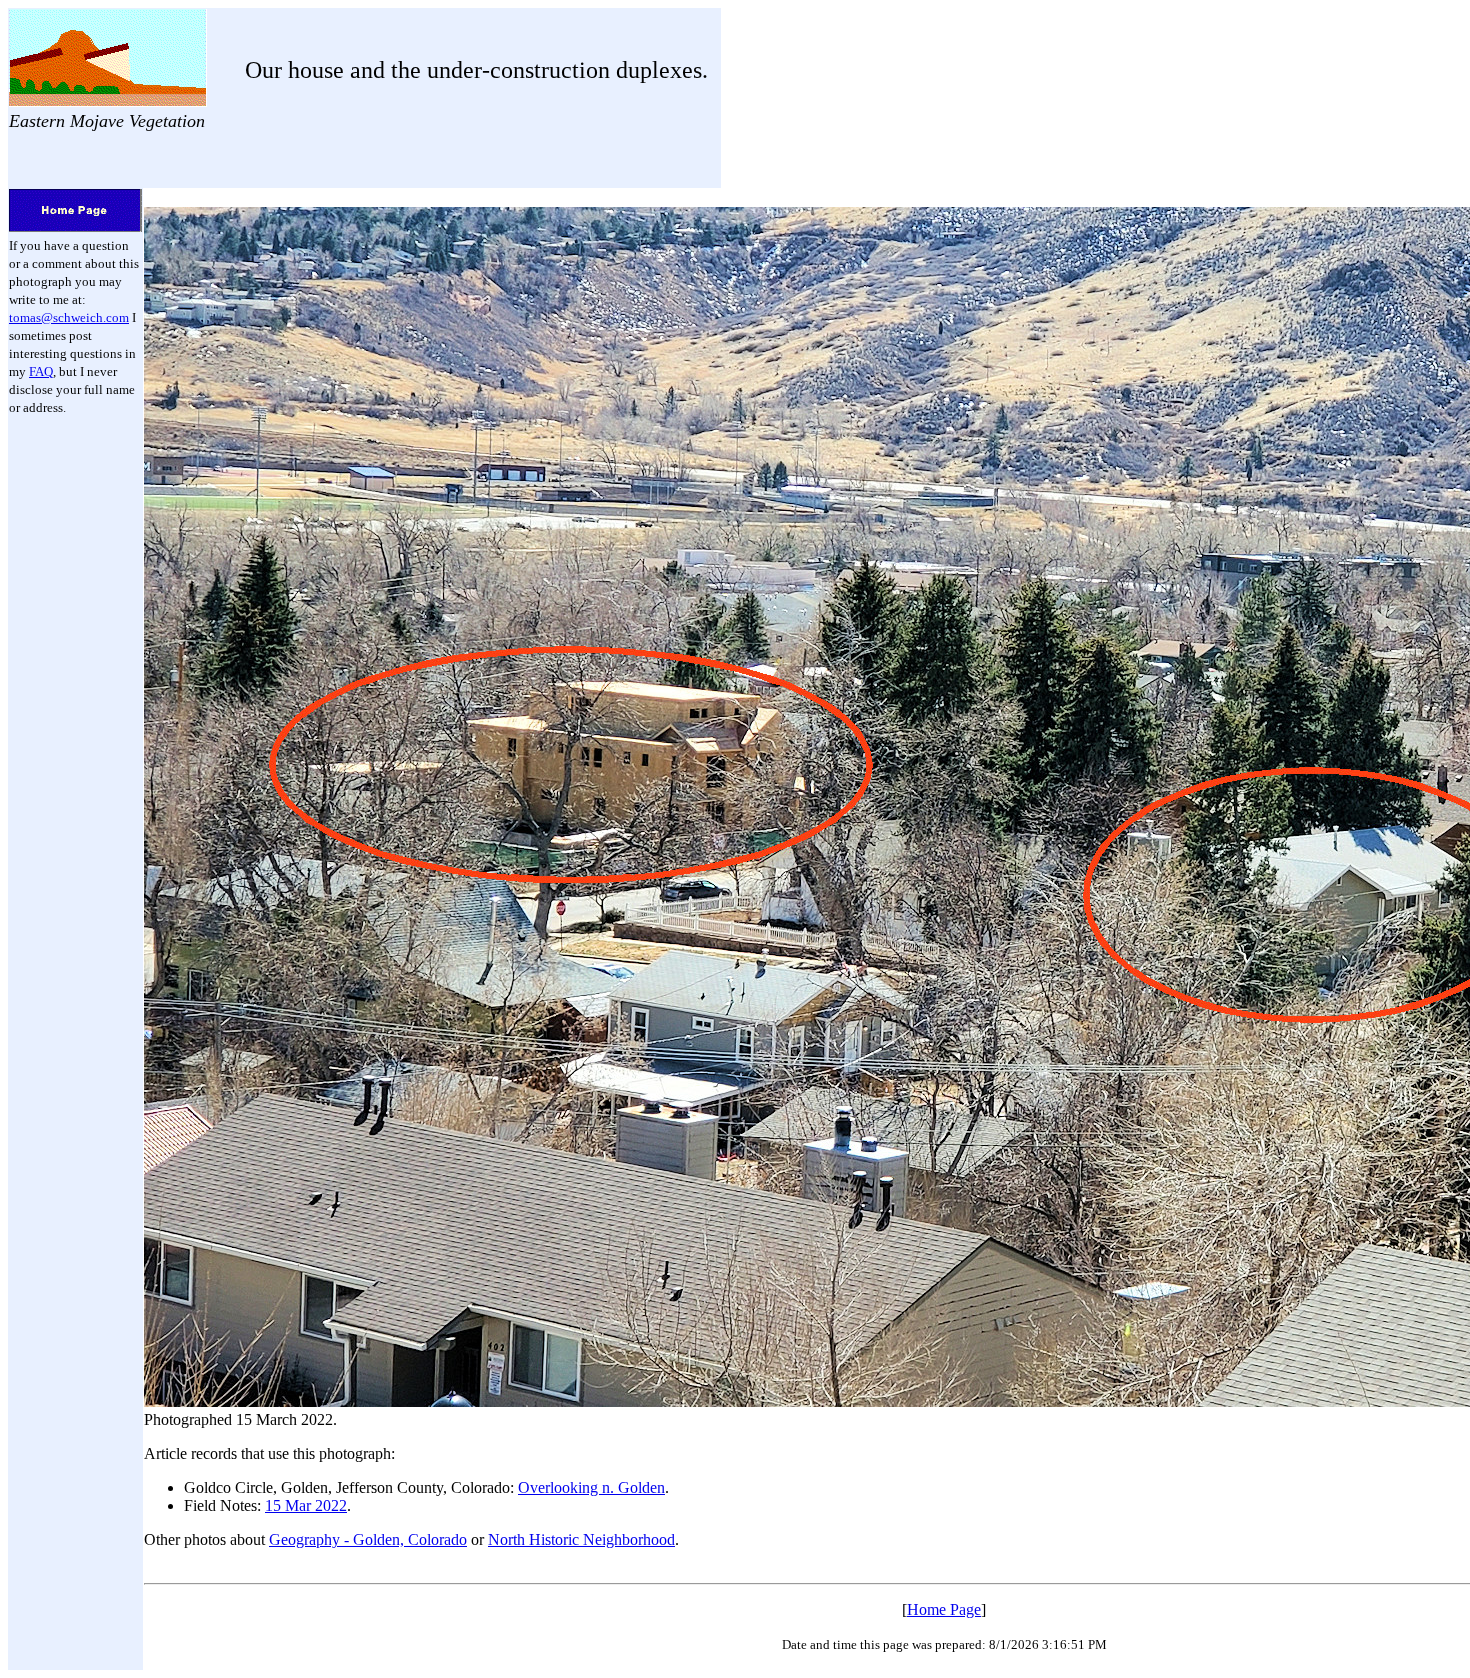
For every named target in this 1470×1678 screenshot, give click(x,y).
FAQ (41, 371)
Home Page (944, 1609)
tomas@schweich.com (69, 317)
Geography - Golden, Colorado (368, 1539)
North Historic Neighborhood (581, 1539)
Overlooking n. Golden (591, 1487)
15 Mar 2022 (306, 1505)
